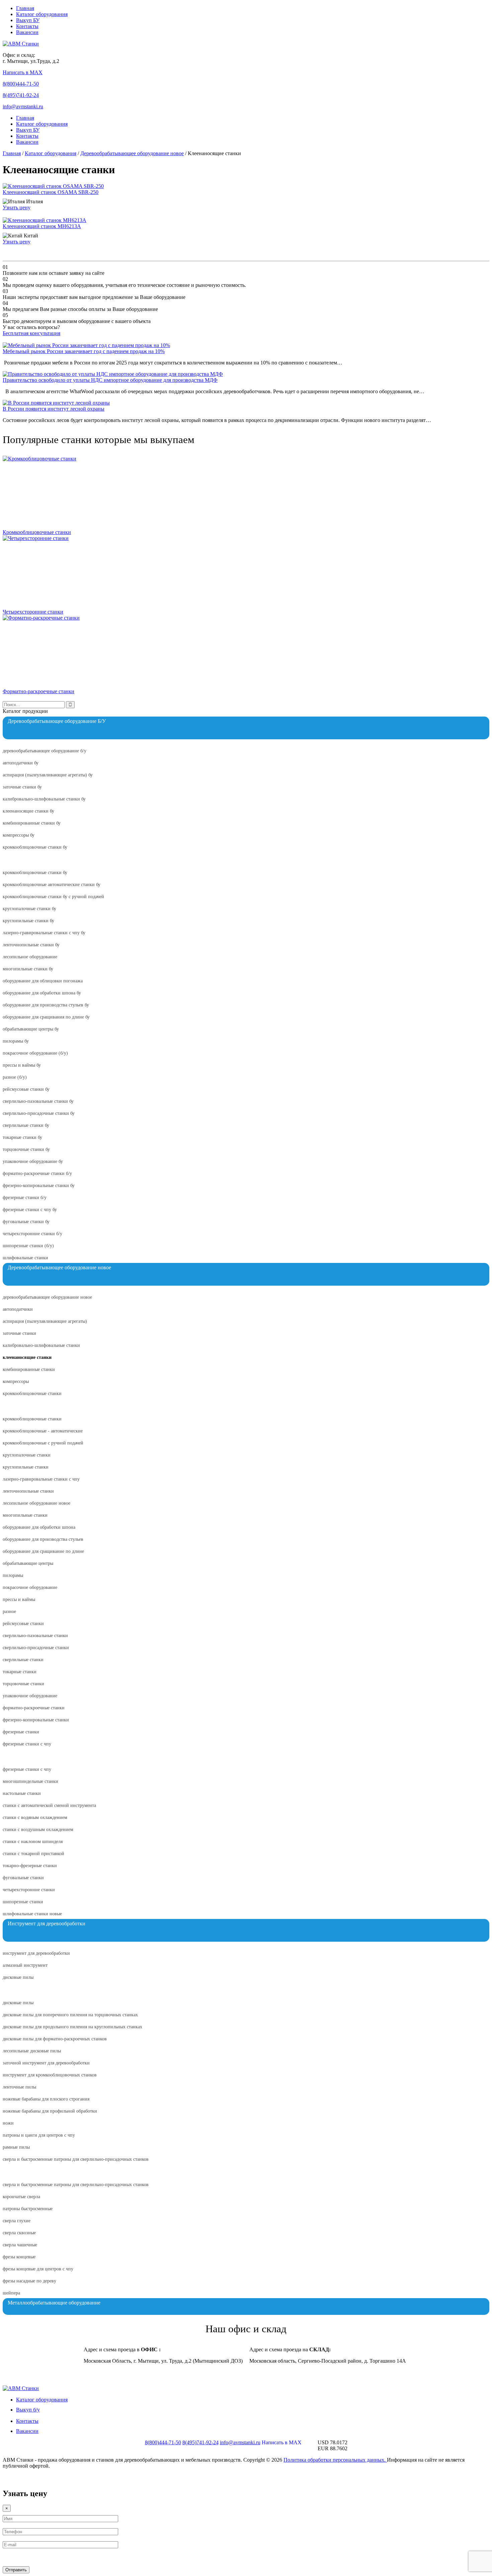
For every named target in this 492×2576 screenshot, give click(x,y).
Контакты (27, 26)
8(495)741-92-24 (21, 95)
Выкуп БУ (28, 20)
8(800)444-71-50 (21, 84)
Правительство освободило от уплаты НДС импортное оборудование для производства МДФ (110, 380)
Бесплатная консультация (31, 333)
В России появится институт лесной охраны (54, 409)
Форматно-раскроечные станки (38, 691)
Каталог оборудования (42, 14)
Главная (25, 8)
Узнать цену (17, 207)
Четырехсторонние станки (33, 612)
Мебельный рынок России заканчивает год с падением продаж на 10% (84, 351)
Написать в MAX (23, 72)
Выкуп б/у (28, 2410)
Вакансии (27, 32)
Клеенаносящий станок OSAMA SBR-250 (51, 192)
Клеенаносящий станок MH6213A (42, 226)
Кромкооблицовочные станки (37, 532)
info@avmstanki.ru (23, 106)
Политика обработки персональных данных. (335, 2460)
